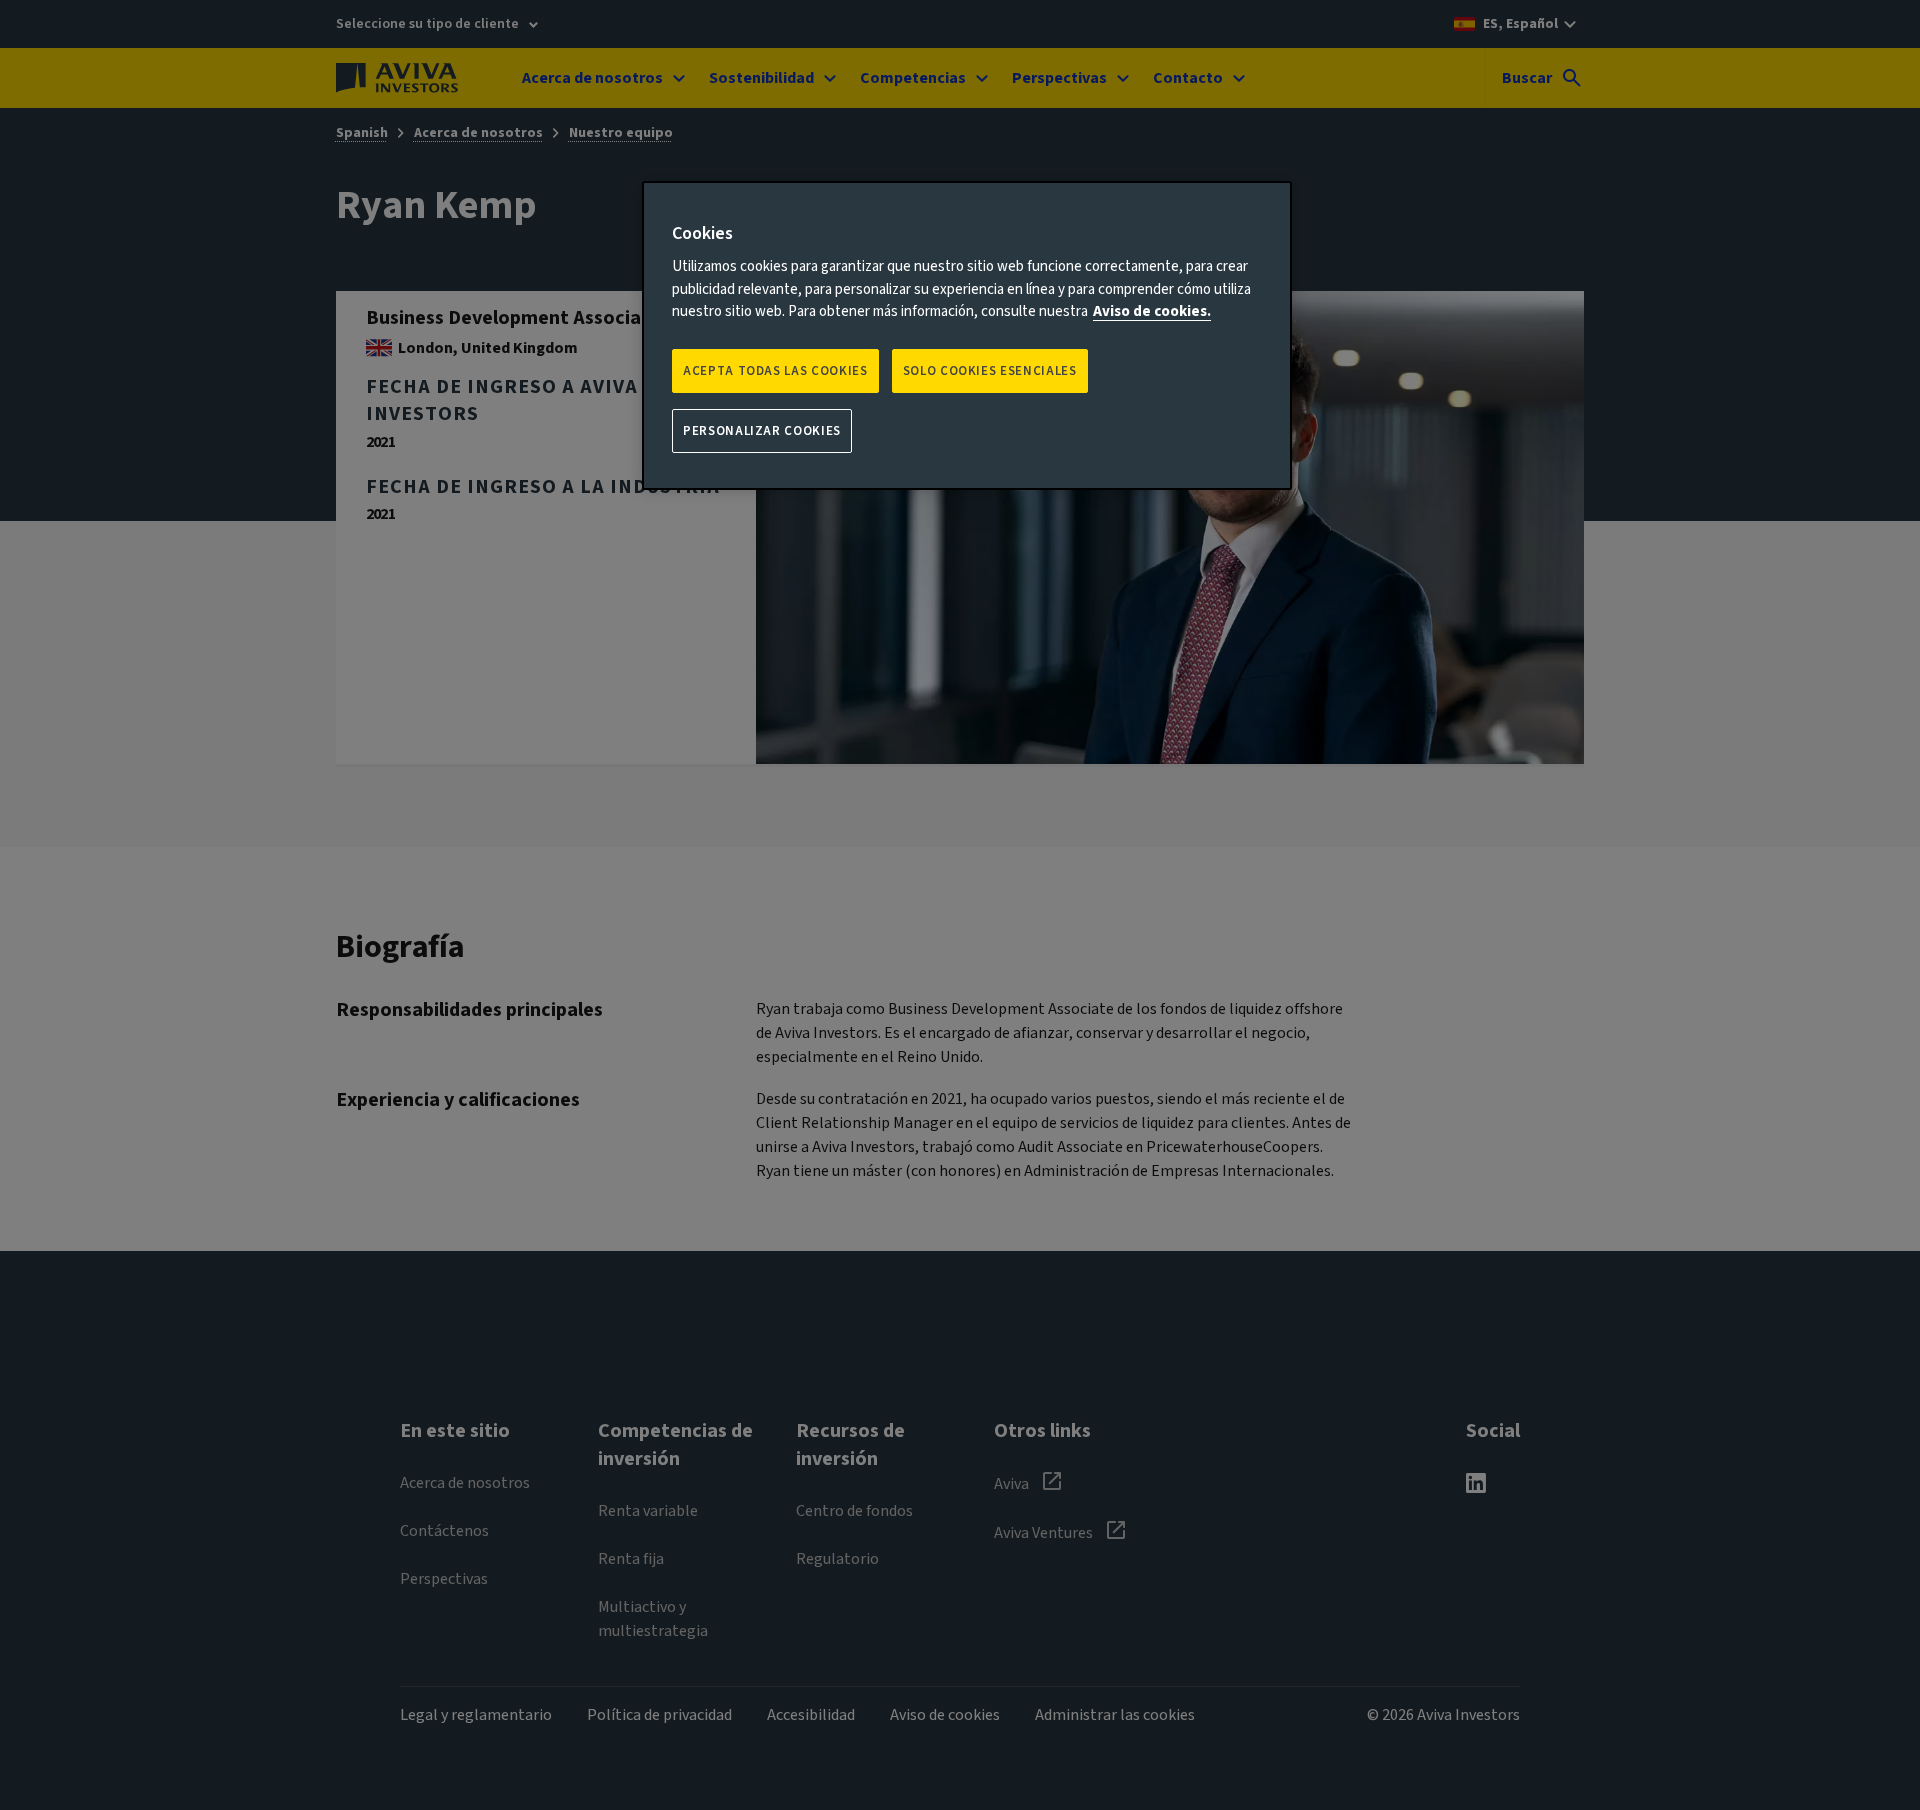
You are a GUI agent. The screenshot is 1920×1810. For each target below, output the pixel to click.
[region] (967, 335)
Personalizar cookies (762, 431)
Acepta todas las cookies (775, 371)
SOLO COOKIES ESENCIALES (990, 371)
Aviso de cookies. (1152, 311)
